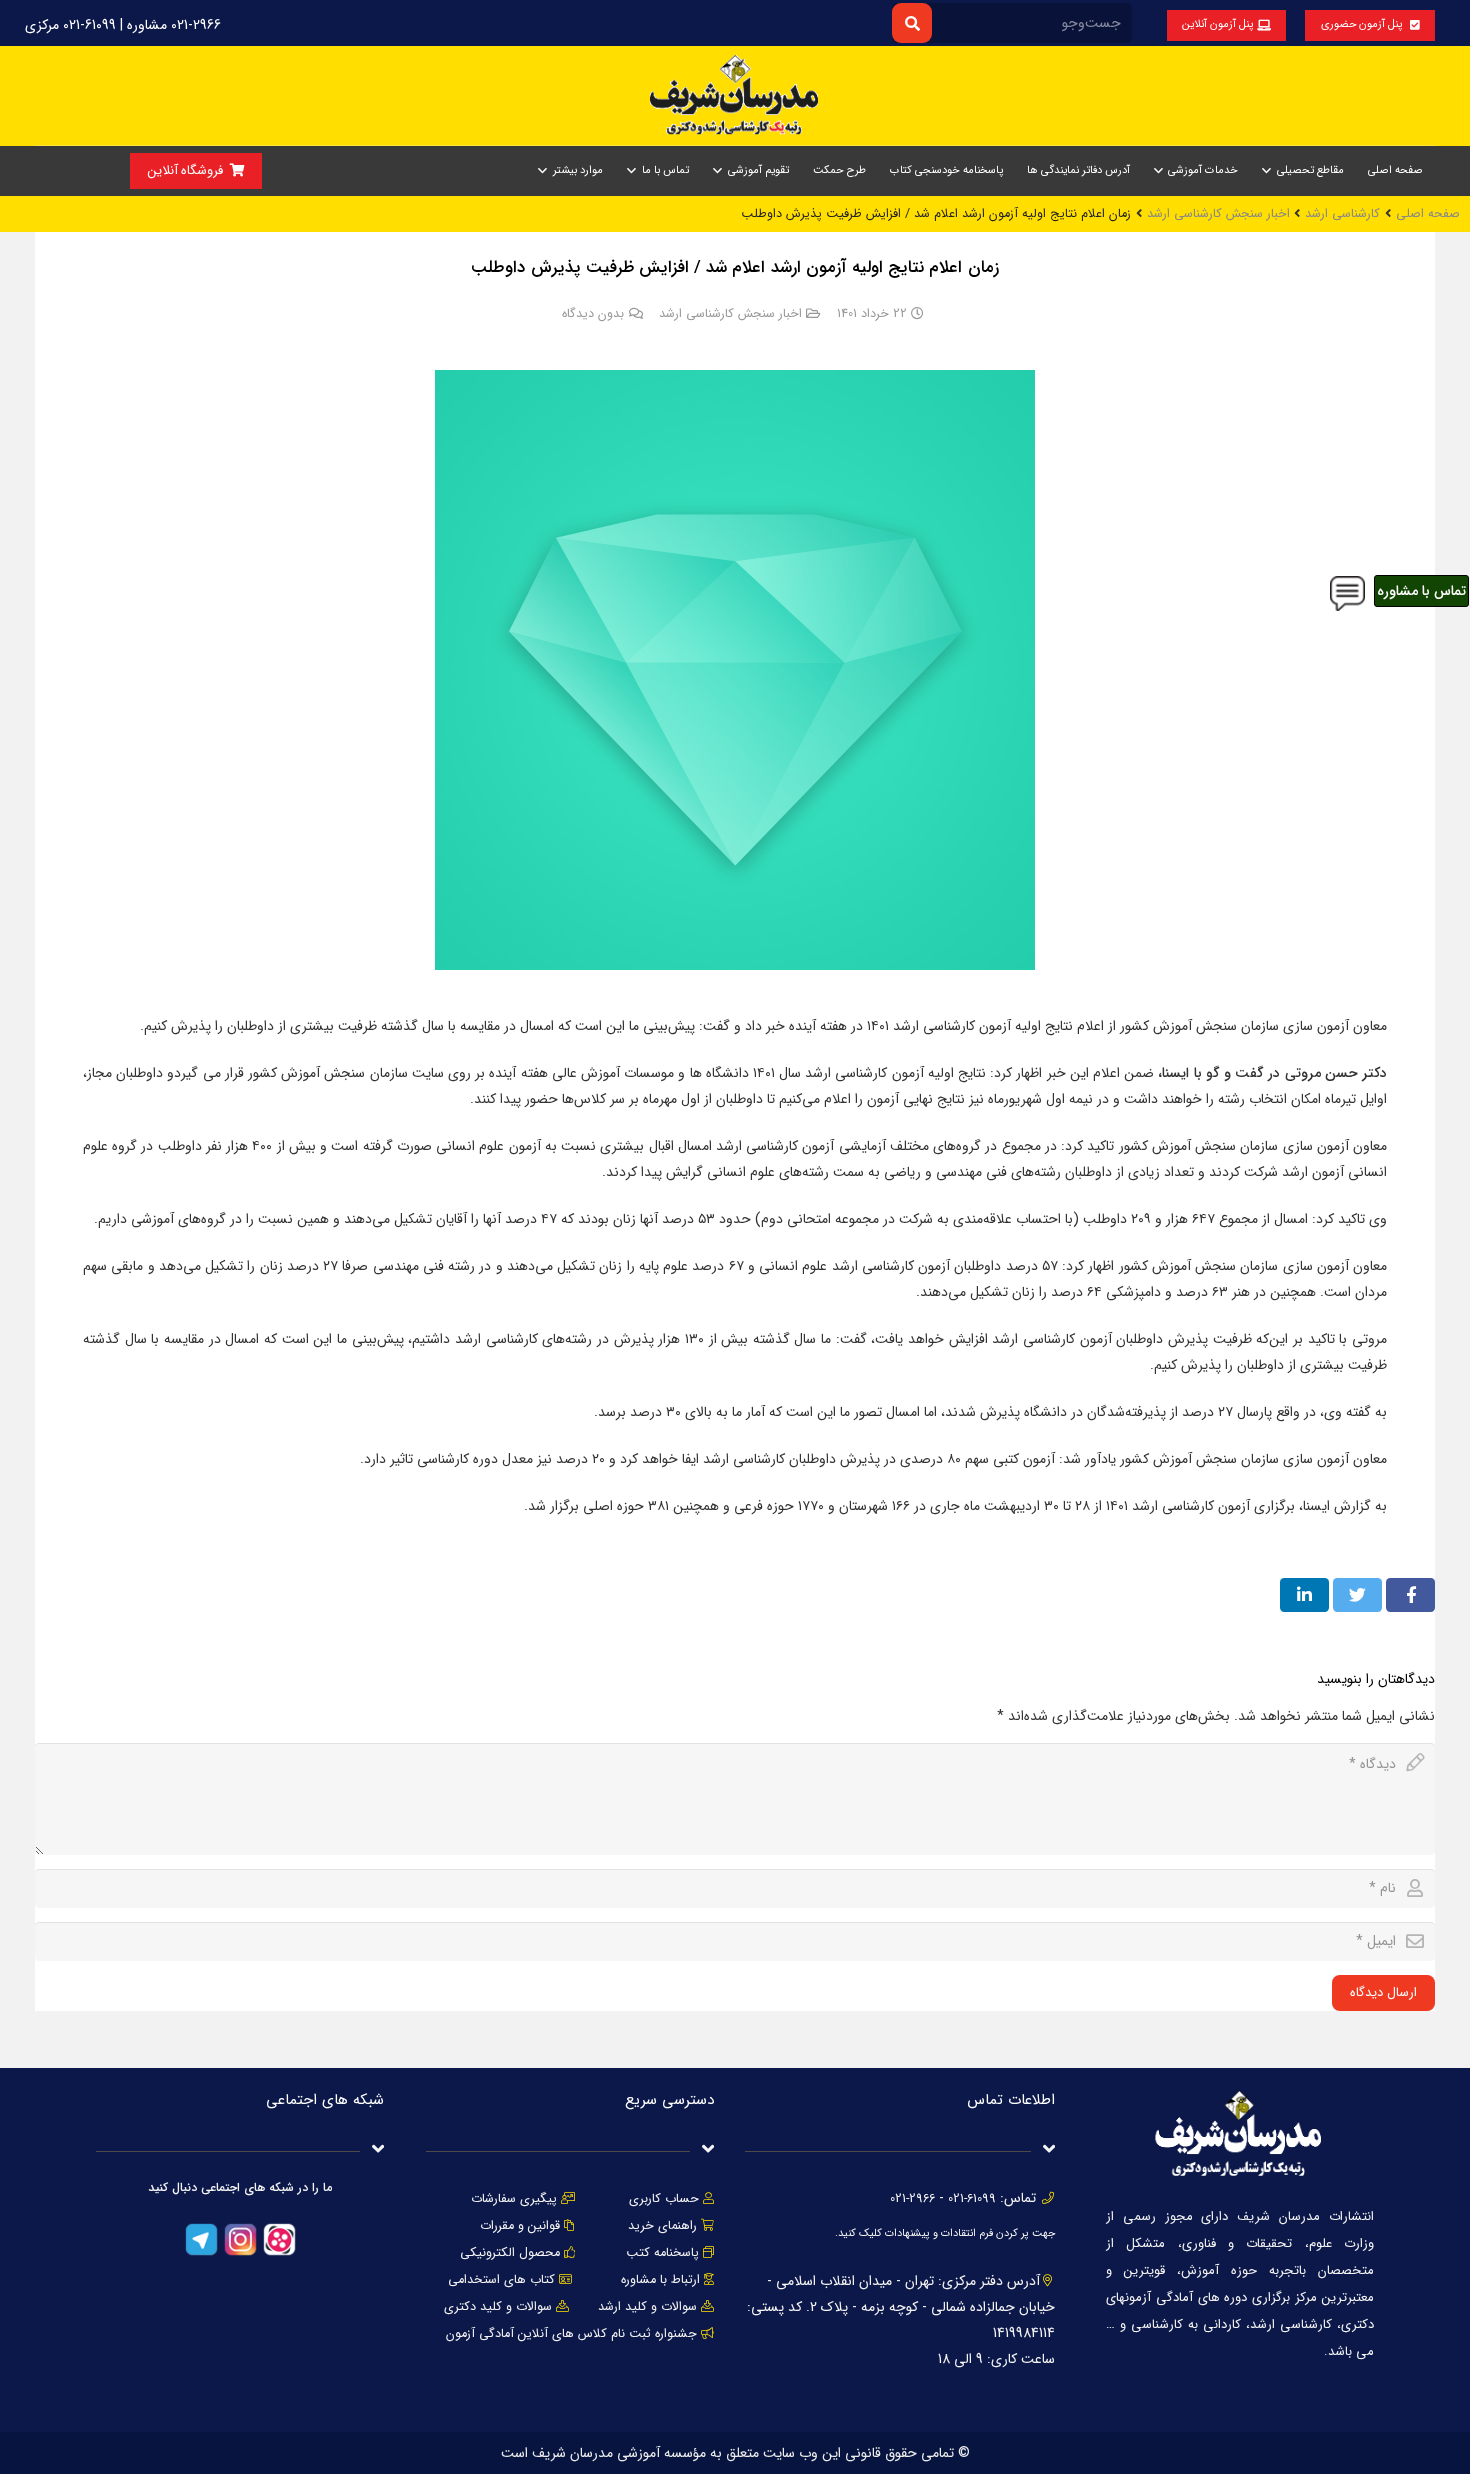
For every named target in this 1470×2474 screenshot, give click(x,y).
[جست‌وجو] (911, 22)
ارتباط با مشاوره (658, 2280)
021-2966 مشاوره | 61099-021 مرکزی (123, 25)
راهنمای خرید (662, 2226)
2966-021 (912, 2199)
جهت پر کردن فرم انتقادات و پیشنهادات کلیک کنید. (945, 2233)
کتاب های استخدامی (501, 2280)
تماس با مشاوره (1421, 591)
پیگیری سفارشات (514, 2199)
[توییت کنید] (1357, 1595)
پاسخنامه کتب (662, 2253)
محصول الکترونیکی (510, 2253)
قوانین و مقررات (520, 2226)
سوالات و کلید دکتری (498, 2307)
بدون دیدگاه (593, 314)
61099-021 (972, 2199)
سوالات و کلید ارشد (647, 2307)
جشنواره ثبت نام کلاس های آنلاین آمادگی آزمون (571, 2334)
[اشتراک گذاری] (1410, 1595)
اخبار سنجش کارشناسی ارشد (730, 314)
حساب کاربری (664, 2199)
